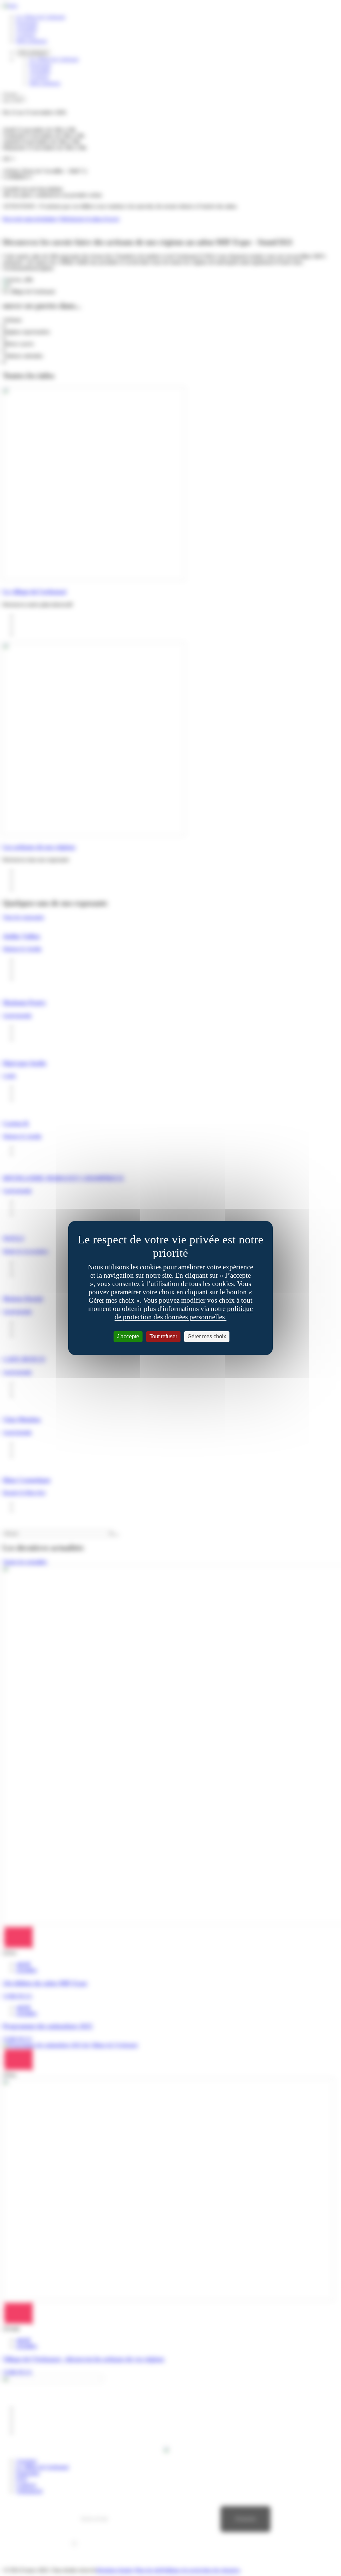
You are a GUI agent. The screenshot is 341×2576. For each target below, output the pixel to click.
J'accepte (128, 1336)
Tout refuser (163, 1336)
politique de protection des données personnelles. (184, 1313)
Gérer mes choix (207, 1336)
